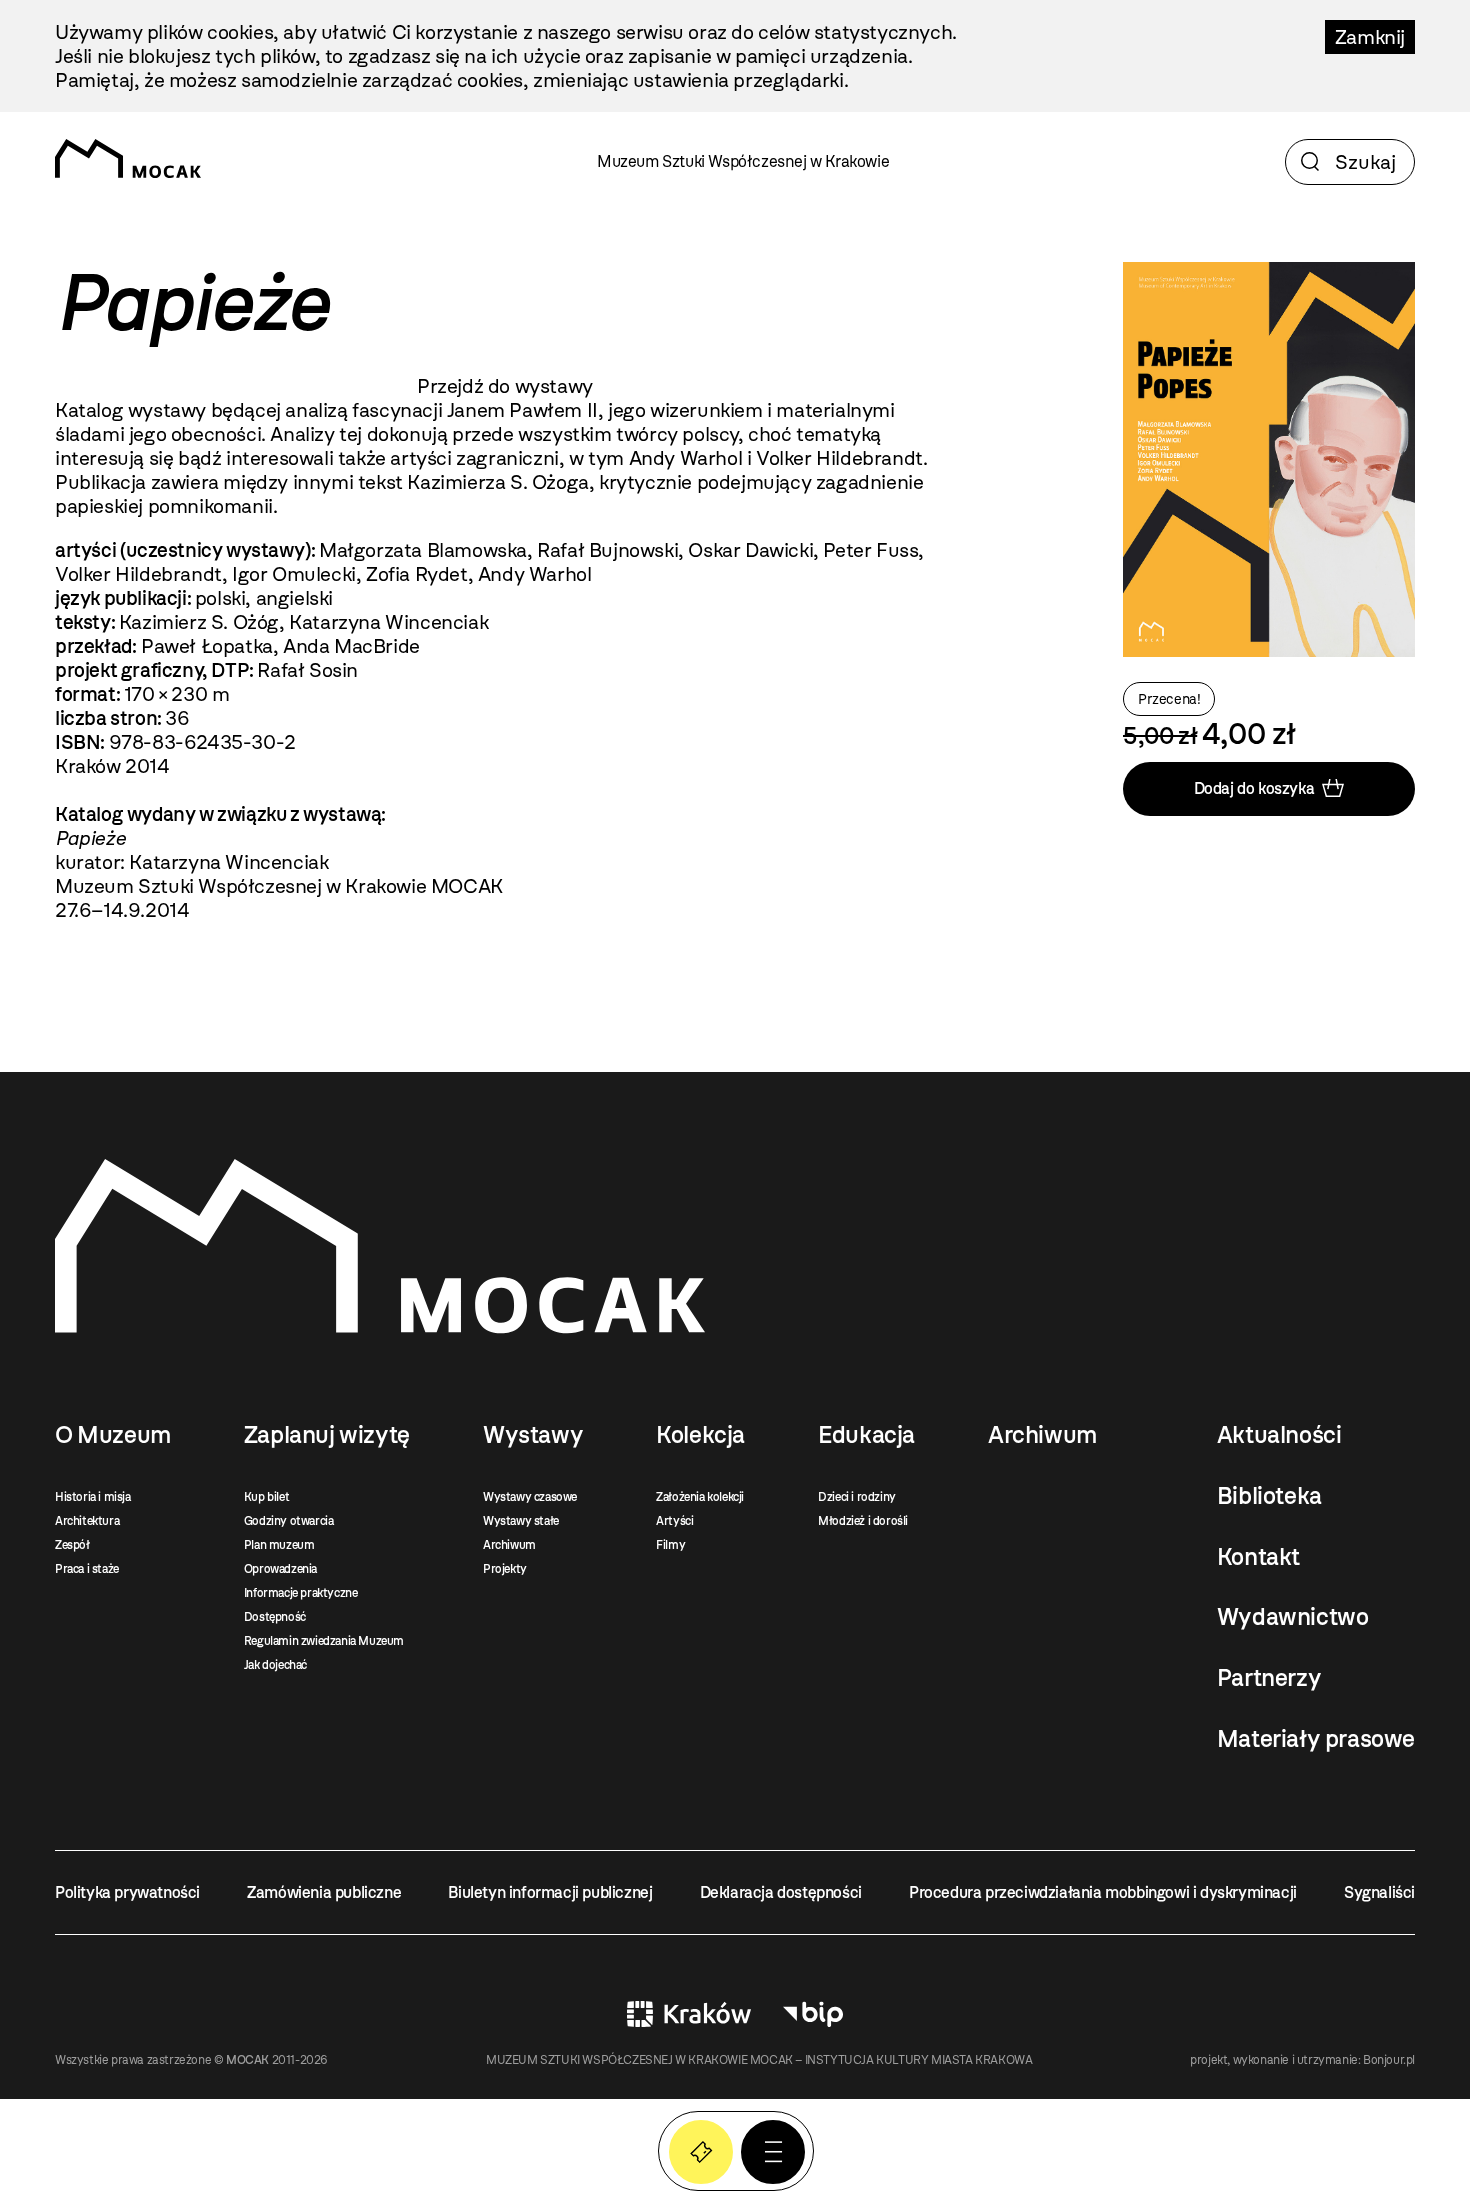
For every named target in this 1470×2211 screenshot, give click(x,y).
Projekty (505, 1569)
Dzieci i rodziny (857, 1497)
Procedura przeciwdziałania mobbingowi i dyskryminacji (1103, 1892)
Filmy (670, 1545)
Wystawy (533, 1435)
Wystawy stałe (521, 1521)
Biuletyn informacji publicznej (550, 1892)
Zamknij (1370, 37)
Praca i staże (87, 1569)
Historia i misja (93, 1497)
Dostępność (275, 1617)
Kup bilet (266, 1497)
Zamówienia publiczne (324, 1892)
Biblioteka (1269, 1496)
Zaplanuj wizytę (327, 1435)
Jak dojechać (275, 1665)
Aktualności (1279, 1435)
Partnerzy (1269, 1678)
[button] (773, 2152)
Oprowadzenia (280, 1569)
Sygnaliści (1379, 1892)
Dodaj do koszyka (1254, 788)
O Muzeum (113, 1435)
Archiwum (509, 1545)
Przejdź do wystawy (505, 386)
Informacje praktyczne (301, 1593)
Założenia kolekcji (700, 1497)
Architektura (87, 1521)
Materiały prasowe (1316, 1739)
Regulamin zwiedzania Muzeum (324, 1641)
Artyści (674, 1521)
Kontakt (1258, 1557)
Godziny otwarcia (289, 1521)
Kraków (689, 2014)
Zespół (72, 1545)
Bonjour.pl (1389, 2060)
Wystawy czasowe (530, 1497)
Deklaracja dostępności (781, 1892)
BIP (813, 2014)
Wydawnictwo (1293, 1617)
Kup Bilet (701, 2152)
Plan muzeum (279, 1545)
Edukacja (866, 1435)
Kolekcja (700, 1435)
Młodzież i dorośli (863, 1521)
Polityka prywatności (127, 1892)
